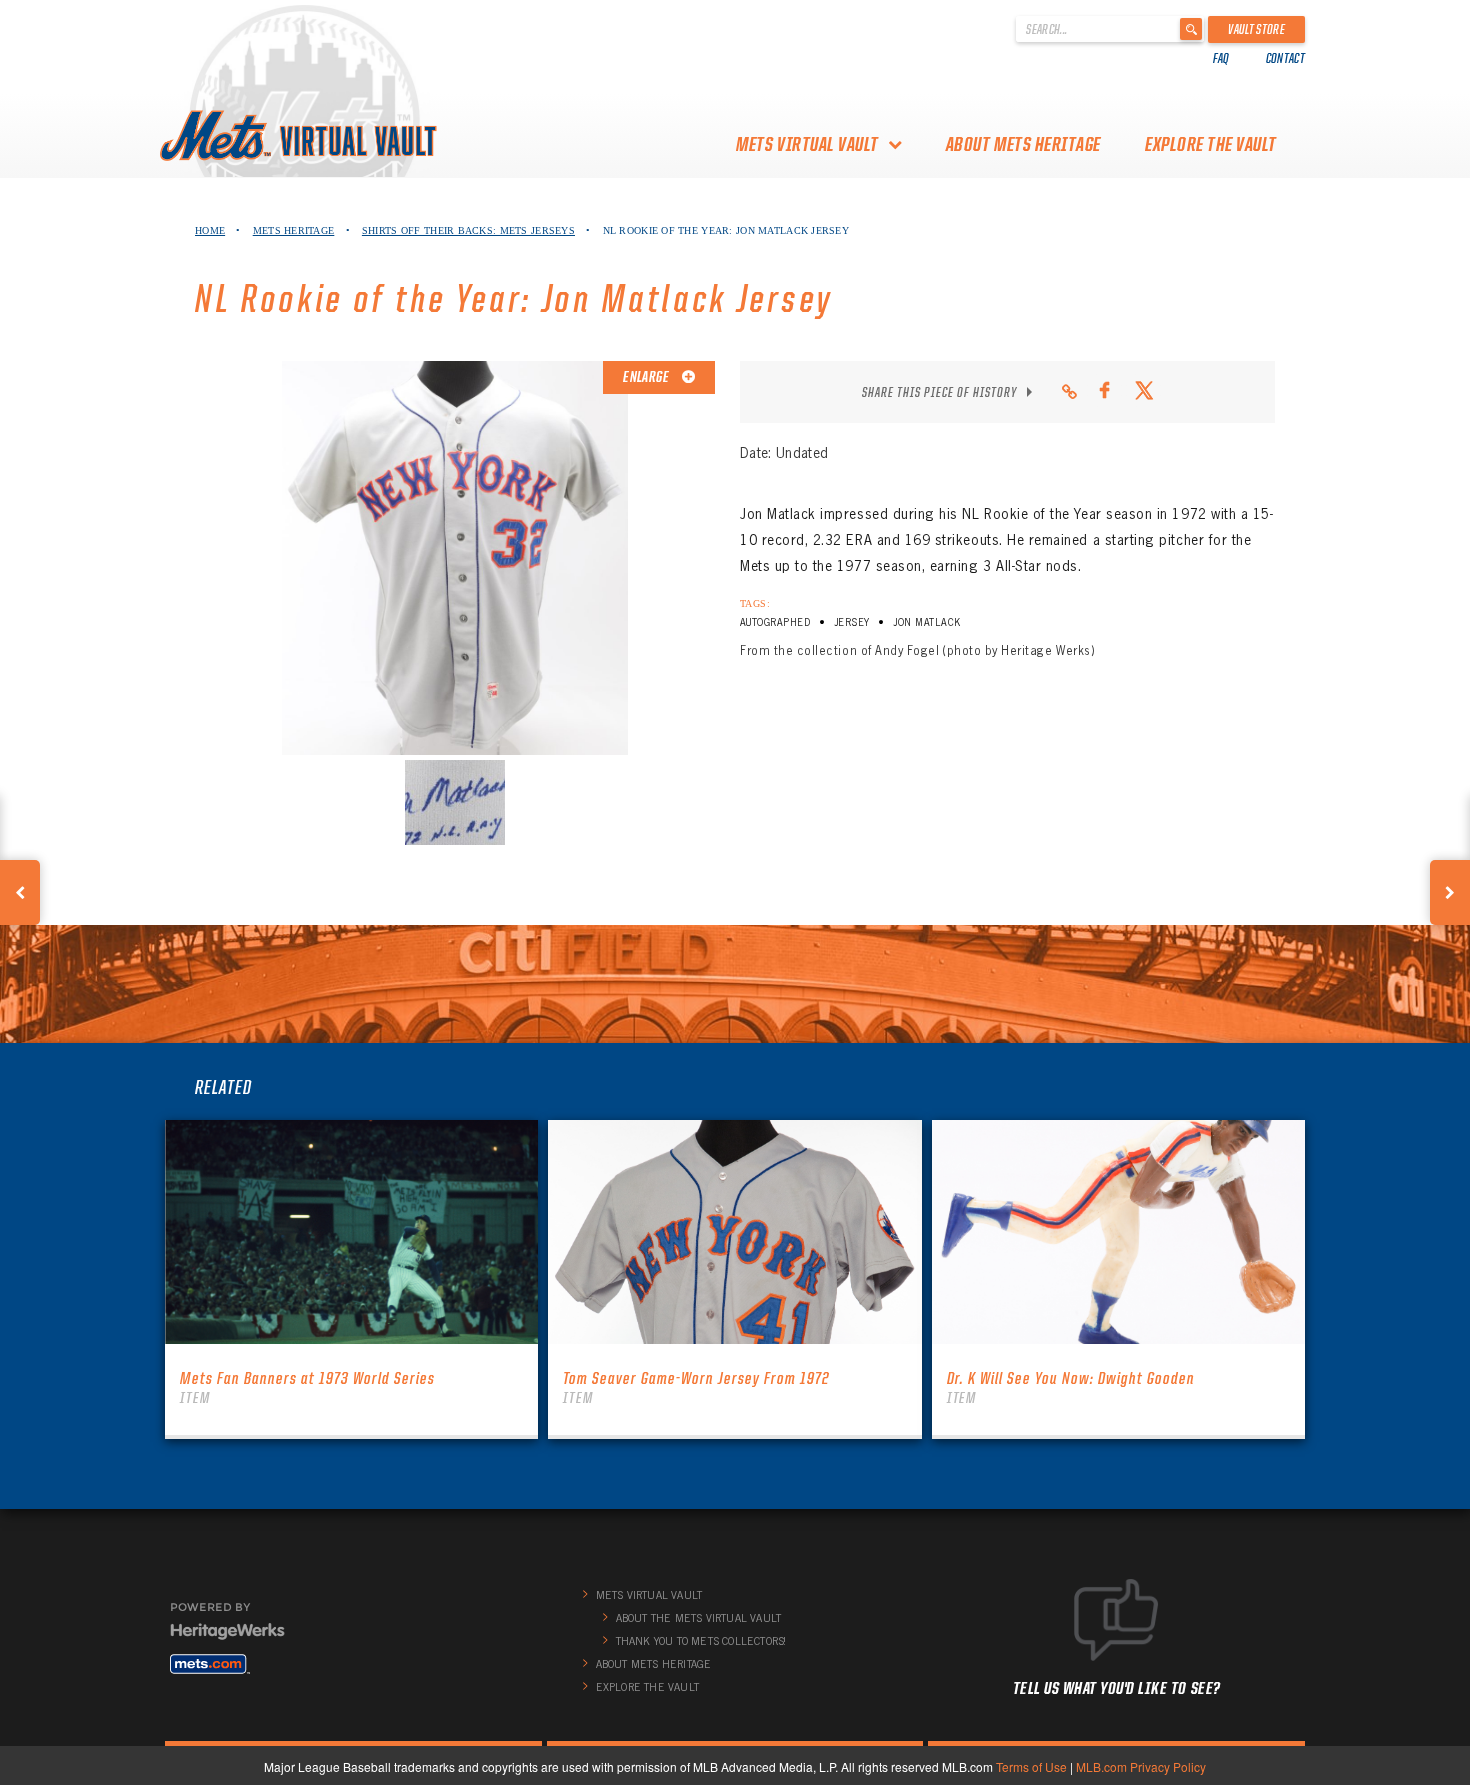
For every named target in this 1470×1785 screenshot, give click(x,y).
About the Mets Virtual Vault (699, 1618)
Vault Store (1256, 29)
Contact (1285, 58)
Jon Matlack (926, 622)
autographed (775, 622)
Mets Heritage (294, 230)
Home (210, 230)
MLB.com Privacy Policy (1141, 1766)
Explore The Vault (1211, 144)
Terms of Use (1031, 1766)
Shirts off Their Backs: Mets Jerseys (468, 230)
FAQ (1221, 58)
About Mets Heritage (1023, 144)
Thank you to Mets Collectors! (701, 1641)
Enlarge (647, 377)
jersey (852, 622)
